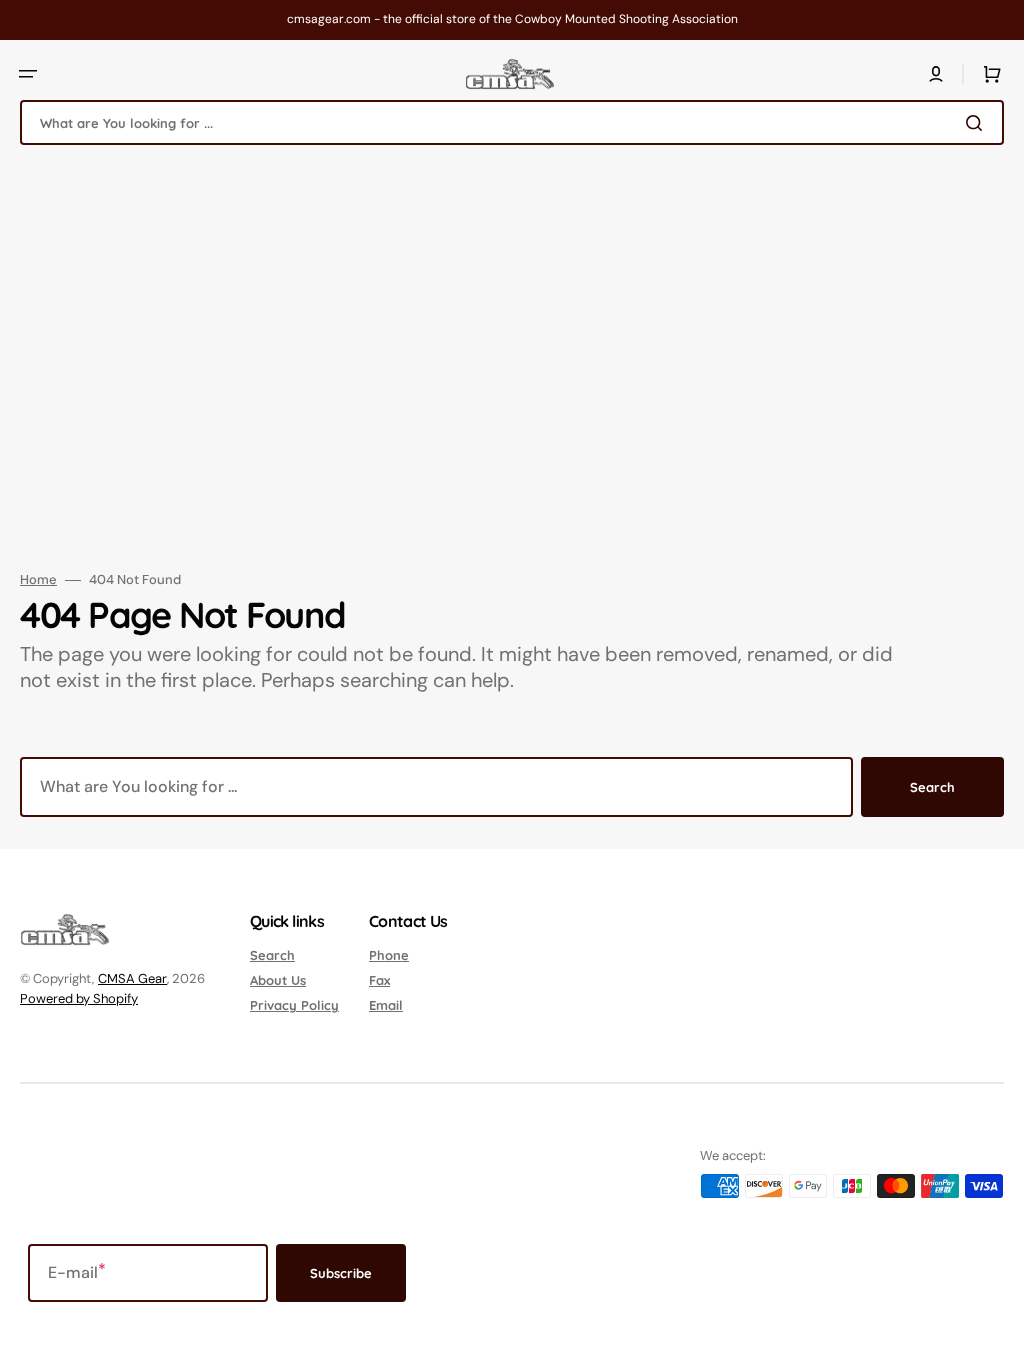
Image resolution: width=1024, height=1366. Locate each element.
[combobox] (512, 122)
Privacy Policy (294, 1005)
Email (386, 1005)
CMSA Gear (132, 978)
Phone (389, 955)
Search (932, 787)
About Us (278, 980)
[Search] (978, 123)
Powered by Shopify (79, 998)
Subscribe (341, 1273)
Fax (379, 980)
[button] (28, 74)
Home (38, 580)
